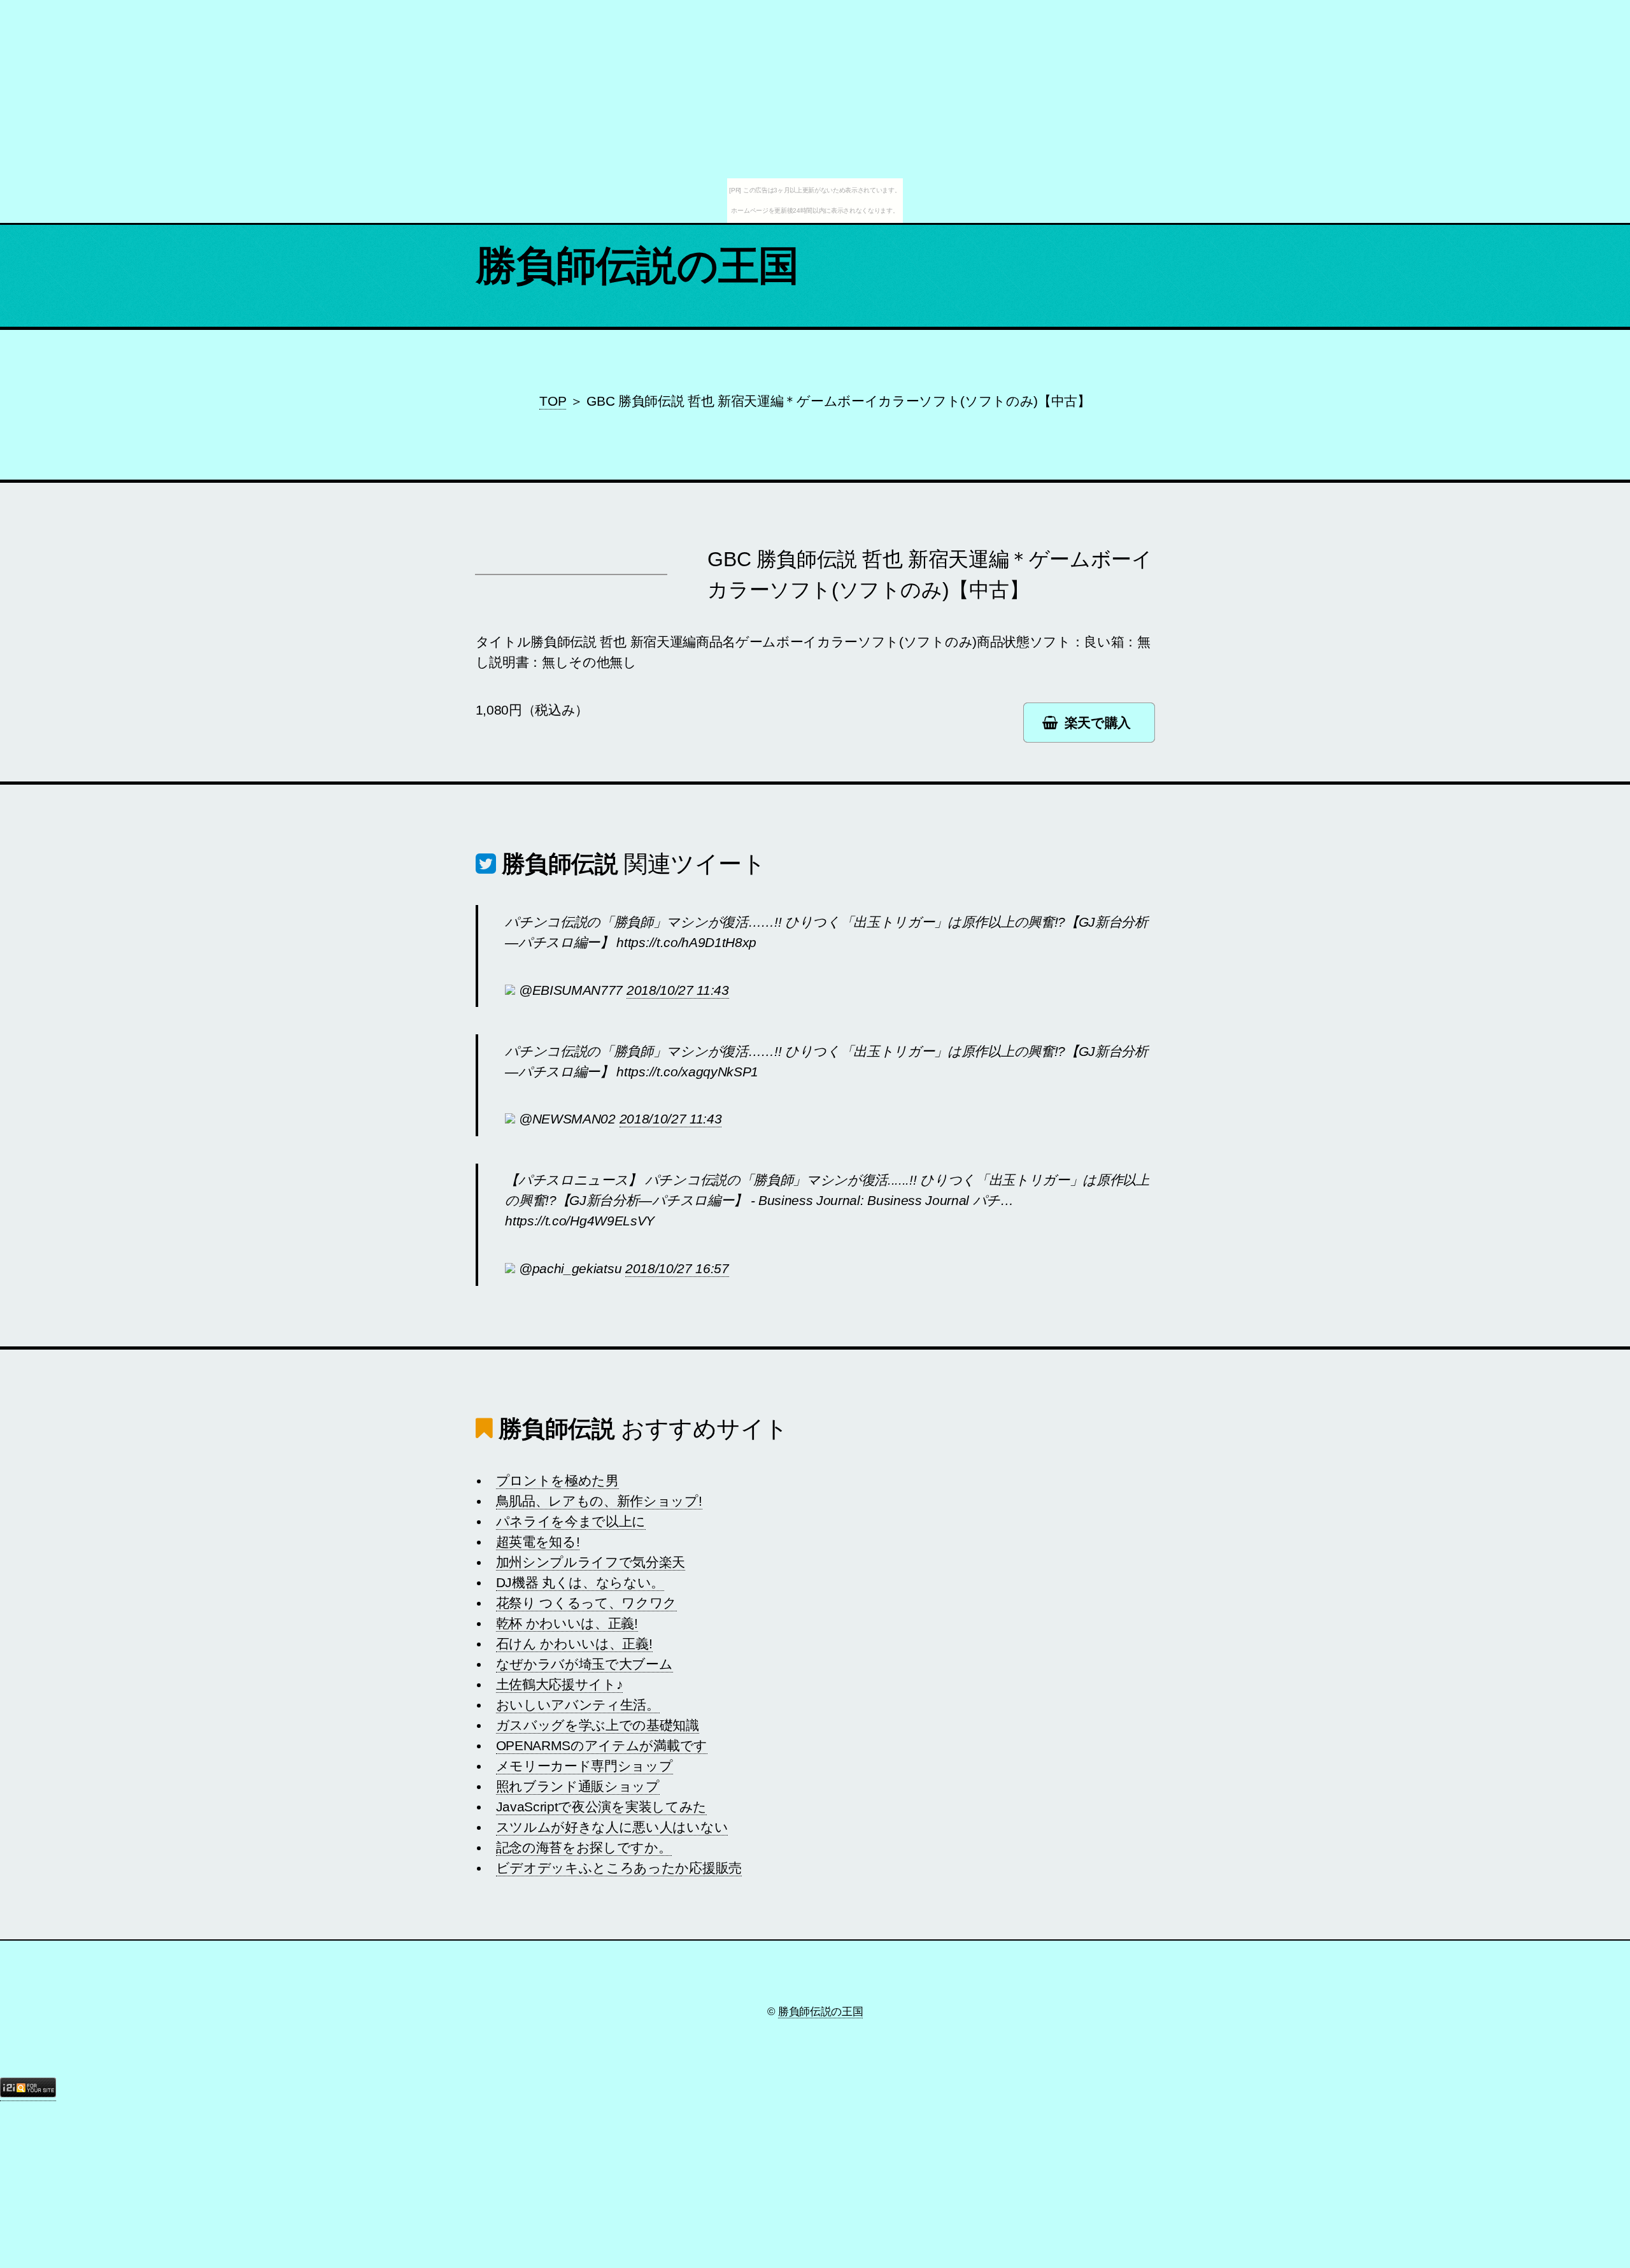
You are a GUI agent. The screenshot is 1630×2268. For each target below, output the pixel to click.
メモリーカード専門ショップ (585, 1766)
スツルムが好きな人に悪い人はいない (612, 1827)
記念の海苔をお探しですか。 (584, 1848)
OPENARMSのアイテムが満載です (602, 1746)
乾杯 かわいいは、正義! (567, 1623)
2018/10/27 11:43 (678, 990)
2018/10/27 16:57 (677, 1269)
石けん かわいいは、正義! (574, 1644)
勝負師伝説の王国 (637, 266)
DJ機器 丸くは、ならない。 (580, 1583)
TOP (553, 401)
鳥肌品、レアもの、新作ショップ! (599, 1501)
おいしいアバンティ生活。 (578, 1705)
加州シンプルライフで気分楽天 (591, 1562)
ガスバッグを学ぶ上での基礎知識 (598, 1725)
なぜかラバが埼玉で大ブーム (585, 1664)
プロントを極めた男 (557, 1481)
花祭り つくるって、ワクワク (587, 1603)
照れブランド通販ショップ (578, 1787)
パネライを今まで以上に (571, 1522)
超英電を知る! (538, 1542)
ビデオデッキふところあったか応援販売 (619, 1868)
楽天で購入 (1098, 723)
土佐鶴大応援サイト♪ (560, 1685)
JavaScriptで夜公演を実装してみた (601, 1807)
